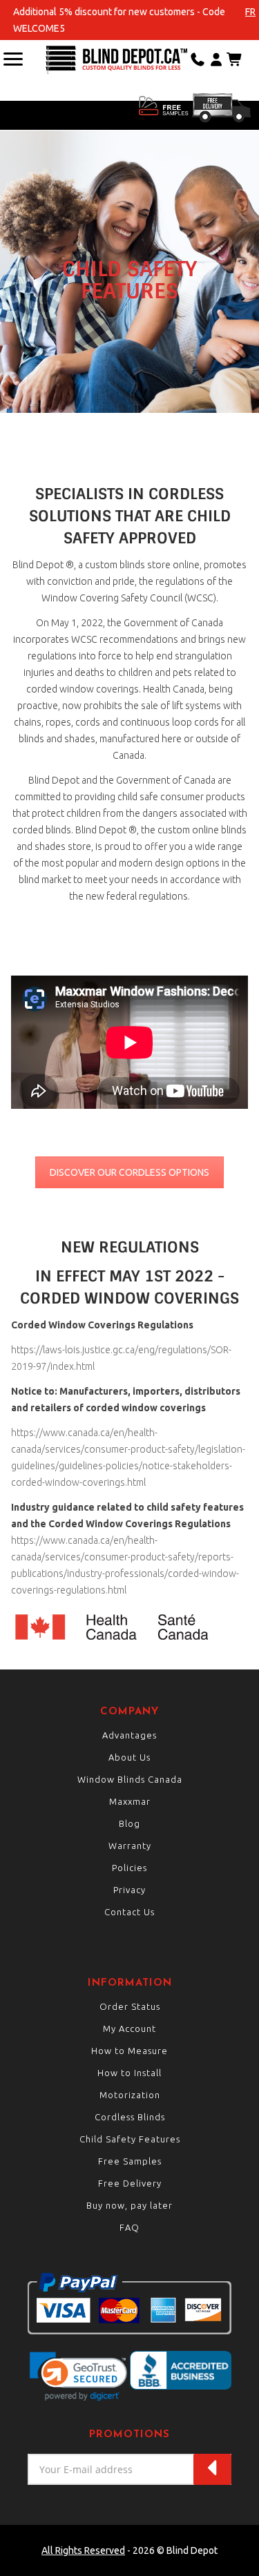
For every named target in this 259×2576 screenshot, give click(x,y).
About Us (129, 1757)
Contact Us (129, 1912)
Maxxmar (130, 1801)
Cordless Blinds (130, 2117)
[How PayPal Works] (129, 2303)
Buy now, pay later (129, 2205)
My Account (129, 2028)
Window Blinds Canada (130, 1779)
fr (250, 12)
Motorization (130, 2095)
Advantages (129, 1735)
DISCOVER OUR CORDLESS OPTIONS (129, 1172)
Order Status (130, 2006)
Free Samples (130, 2161)
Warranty (130, 1846)
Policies (129, 1868)
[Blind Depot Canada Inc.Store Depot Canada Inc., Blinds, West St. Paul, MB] (181, 2371)
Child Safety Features (130, 2139)
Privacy (129, 1890)
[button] (78, 2376)
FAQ (129, 2227)
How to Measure (129, 2051)
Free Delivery (130, 2183)
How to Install (129, 2073)
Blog (129, 1823)
